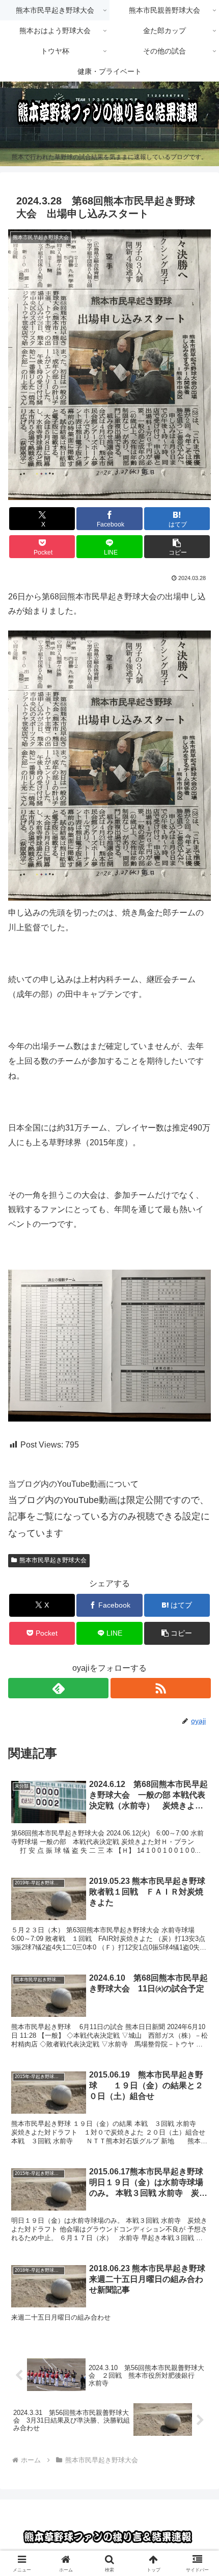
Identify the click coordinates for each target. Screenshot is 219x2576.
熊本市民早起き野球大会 (53, 1560)
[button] (177, 547)
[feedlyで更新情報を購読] (58, 1688)
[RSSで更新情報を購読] (161, 1688)
